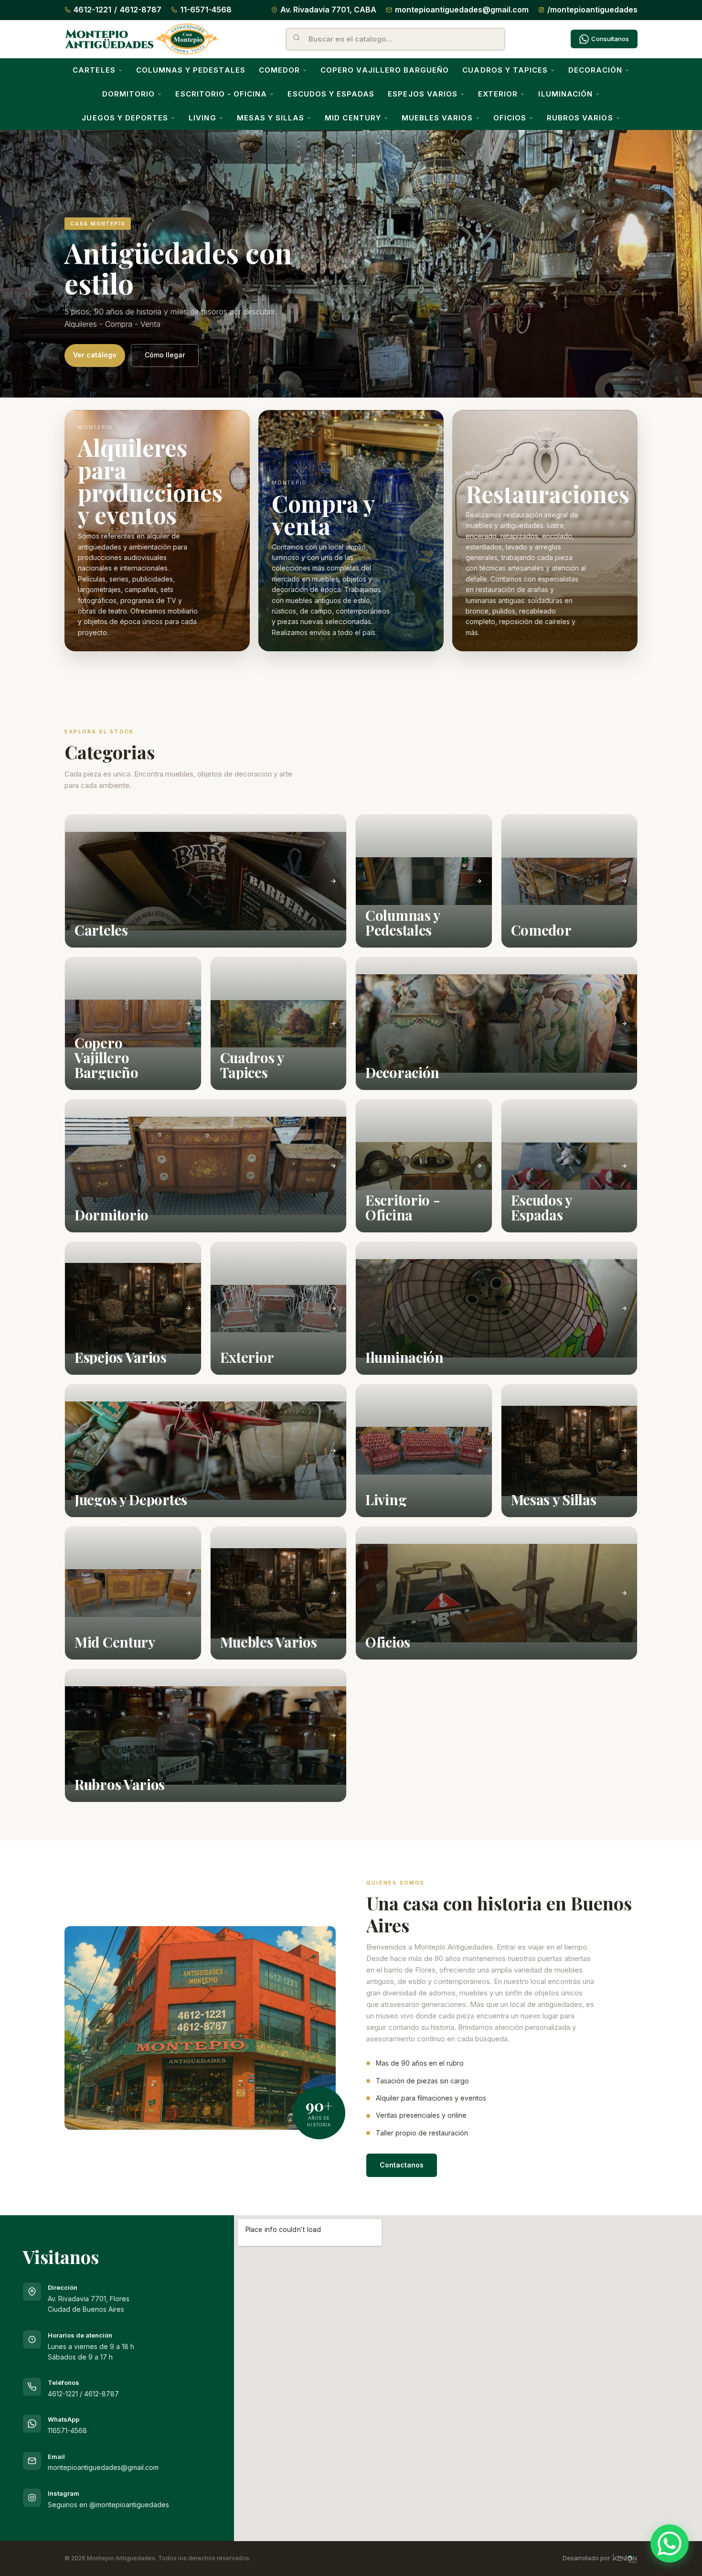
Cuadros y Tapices (505, 70)
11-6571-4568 (206, 10)
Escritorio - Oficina (221, 94)
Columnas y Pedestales (191, 70)
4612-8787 (141, 10)
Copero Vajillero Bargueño (385, 70)
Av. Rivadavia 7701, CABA (328, 10)
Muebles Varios (437, 118)
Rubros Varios (580, 118)
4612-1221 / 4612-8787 (83, 2394)
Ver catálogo (95, 355)
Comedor (279, 70)
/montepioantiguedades (592, 10)
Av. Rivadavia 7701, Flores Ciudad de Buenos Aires (89, 2298)
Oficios (510, 118)
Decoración (595, 70)
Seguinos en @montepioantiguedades (108, 2505)
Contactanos (402, 2165)
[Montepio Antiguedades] (142, 39)
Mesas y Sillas (271, 118)
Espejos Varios (423, 94)
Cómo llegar (165, 355)
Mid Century (353, 118)
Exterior (498, 94)
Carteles (94, 70)
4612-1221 (92, 10)
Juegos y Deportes (125, 118)
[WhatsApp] (670, 2544)
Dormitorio (129, 94)
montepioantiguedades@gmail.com (462, 10)
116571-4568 (67, 2430)
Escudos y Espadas (331, 94)
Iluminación (565, 94)
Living (202, 118)
